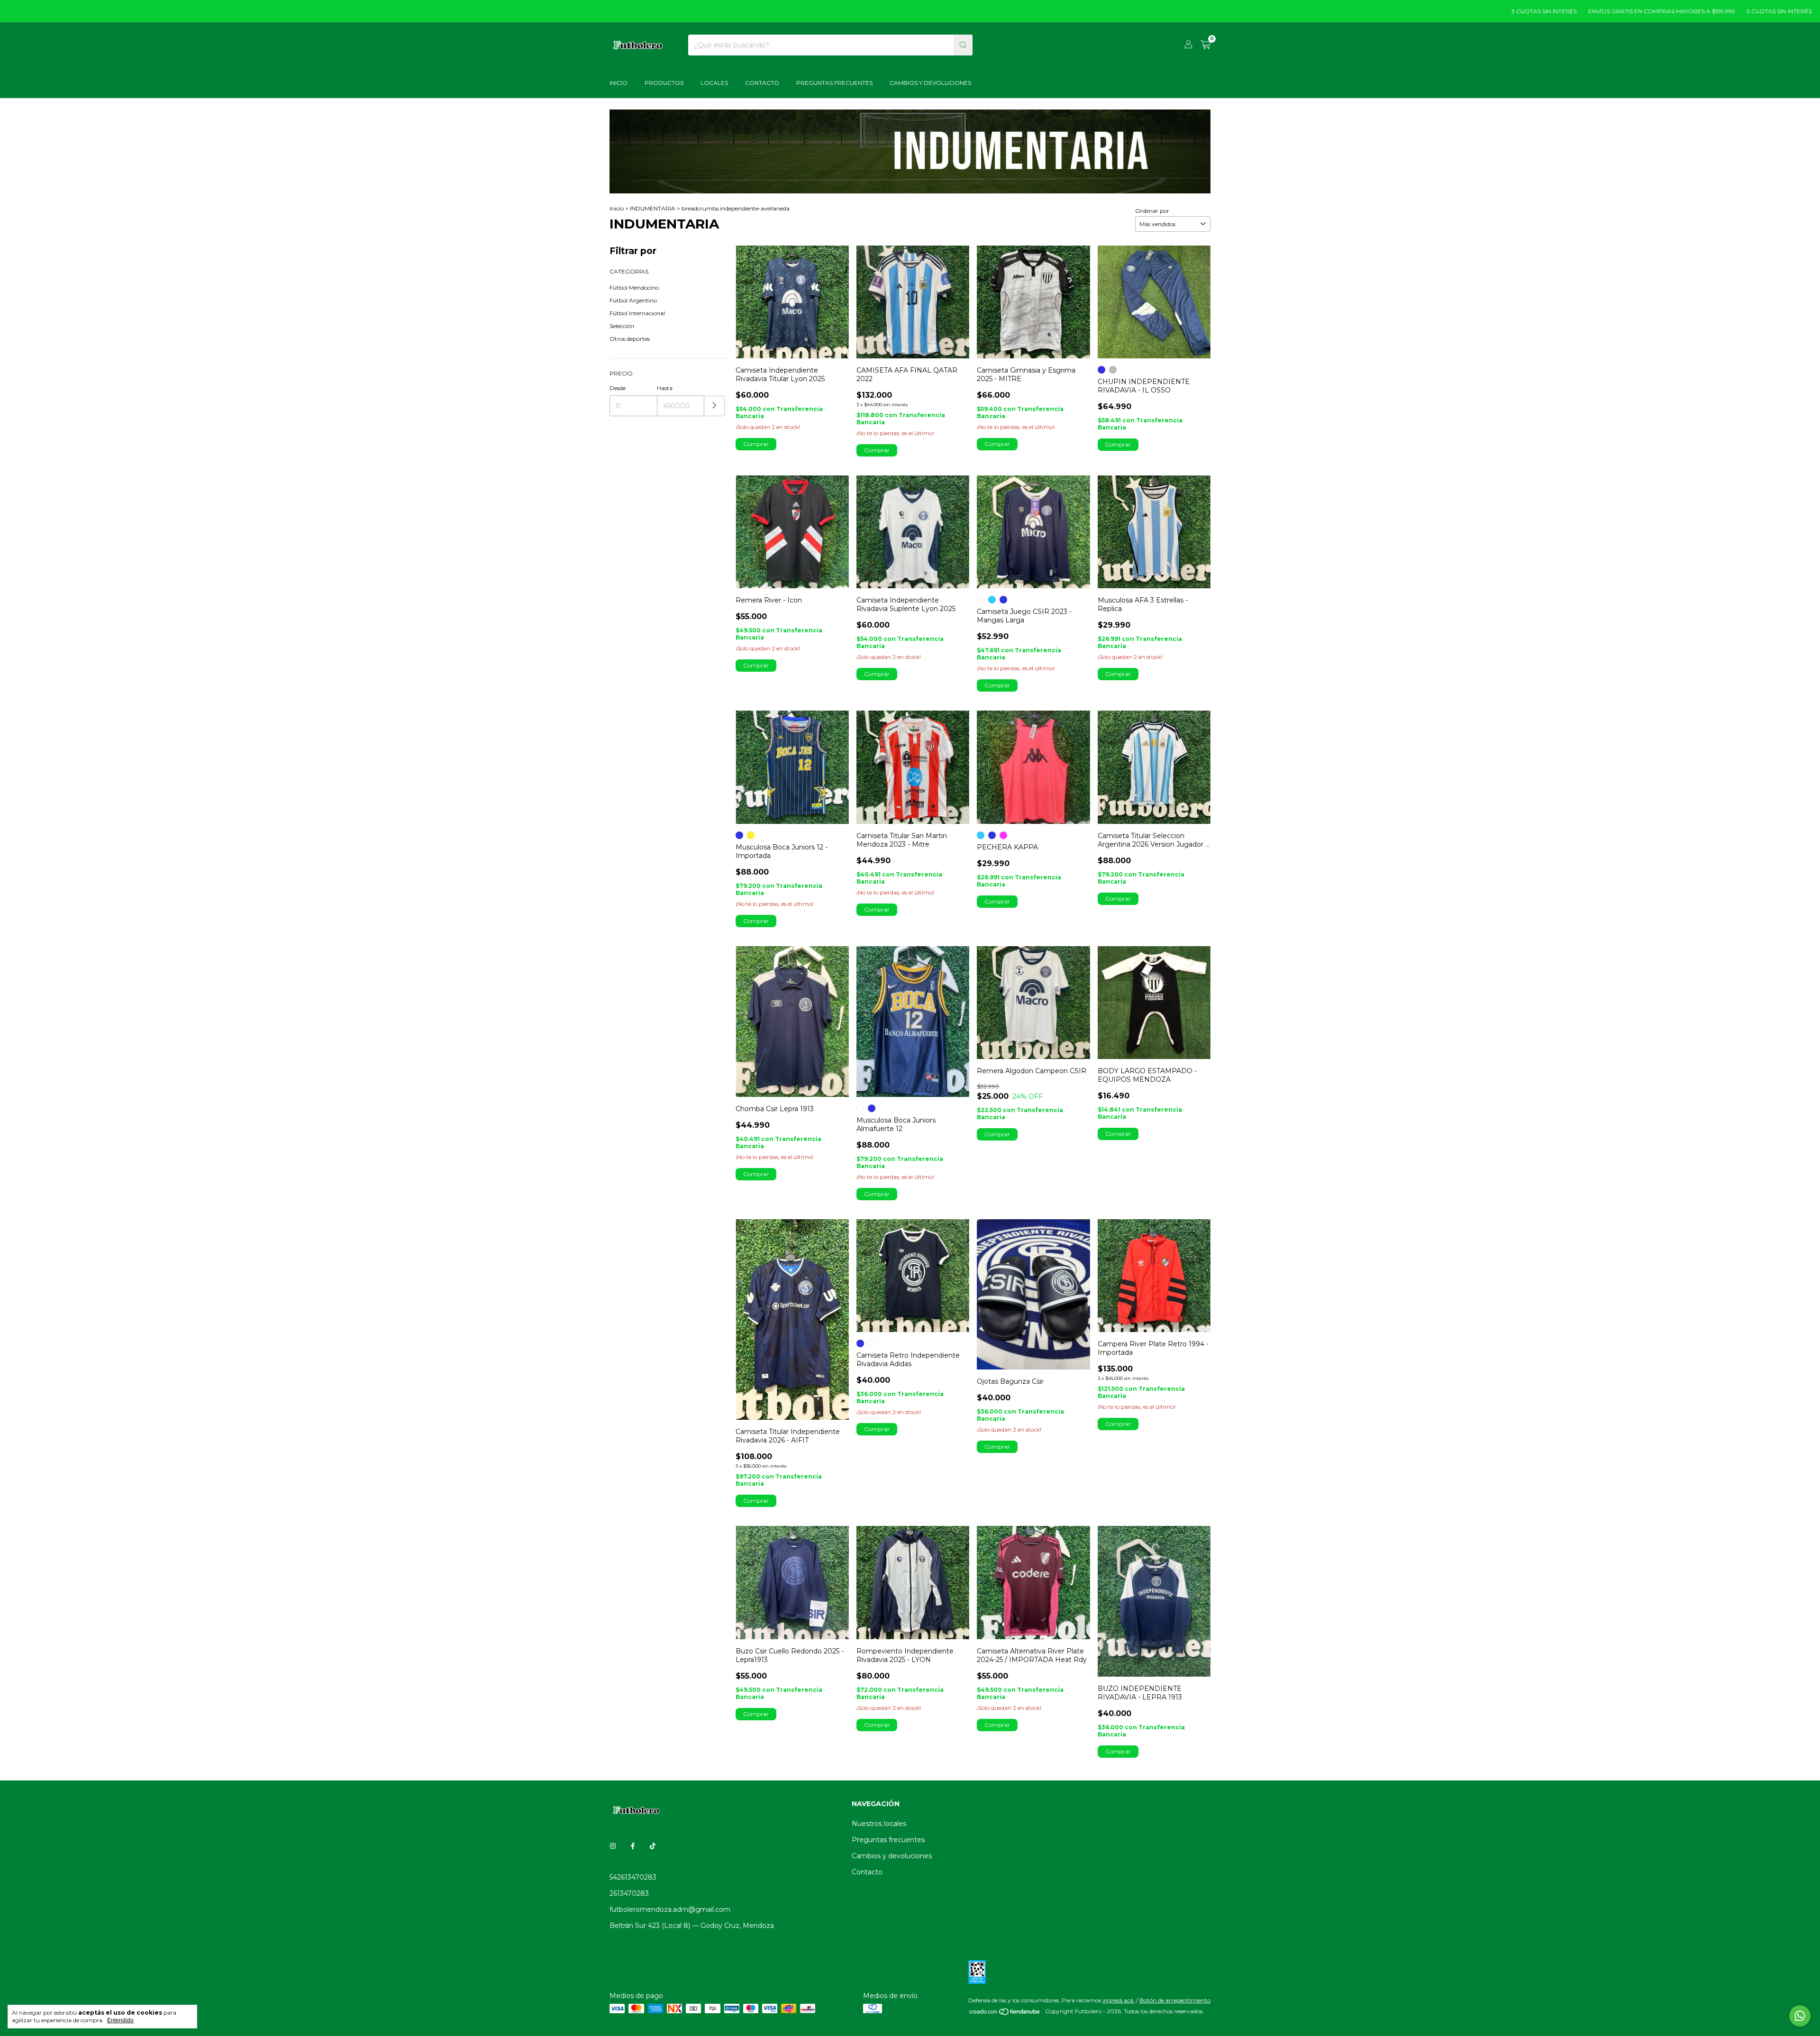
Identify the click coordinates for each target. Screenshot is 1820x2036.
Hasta (665, 388)
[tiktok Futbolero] (653, 1846)
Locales (714, 83)
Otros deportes (630, 339)
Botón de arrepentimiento (1175, 2000)
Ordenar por (1152, 211)
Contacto (762, 83)
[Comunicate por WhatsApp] (1800, 2016)
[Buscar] (963, 45)
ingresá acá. (1119, 2000)
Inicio (619, 83)
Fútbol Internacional (637, 313)
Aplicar (714, 406)
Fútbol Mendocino (634, 288)
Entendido (120, 2020)
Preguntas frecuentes (888, 1840)
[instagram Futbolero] (613, 1846)
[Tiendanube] (1005, 2013)
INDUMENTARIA (653, 208)
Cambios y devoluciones (930, 83)
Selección (622, 326)
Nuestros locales (879, 1824)
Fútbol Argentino (633, 300)
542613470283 (633, 1877)
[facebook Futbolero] (633, 1846)
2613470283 (629, 1893)
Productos (664, 83)
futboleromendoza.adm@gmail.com (670, 1909)
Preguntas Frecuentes (834, 83)
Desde (618, 388)
